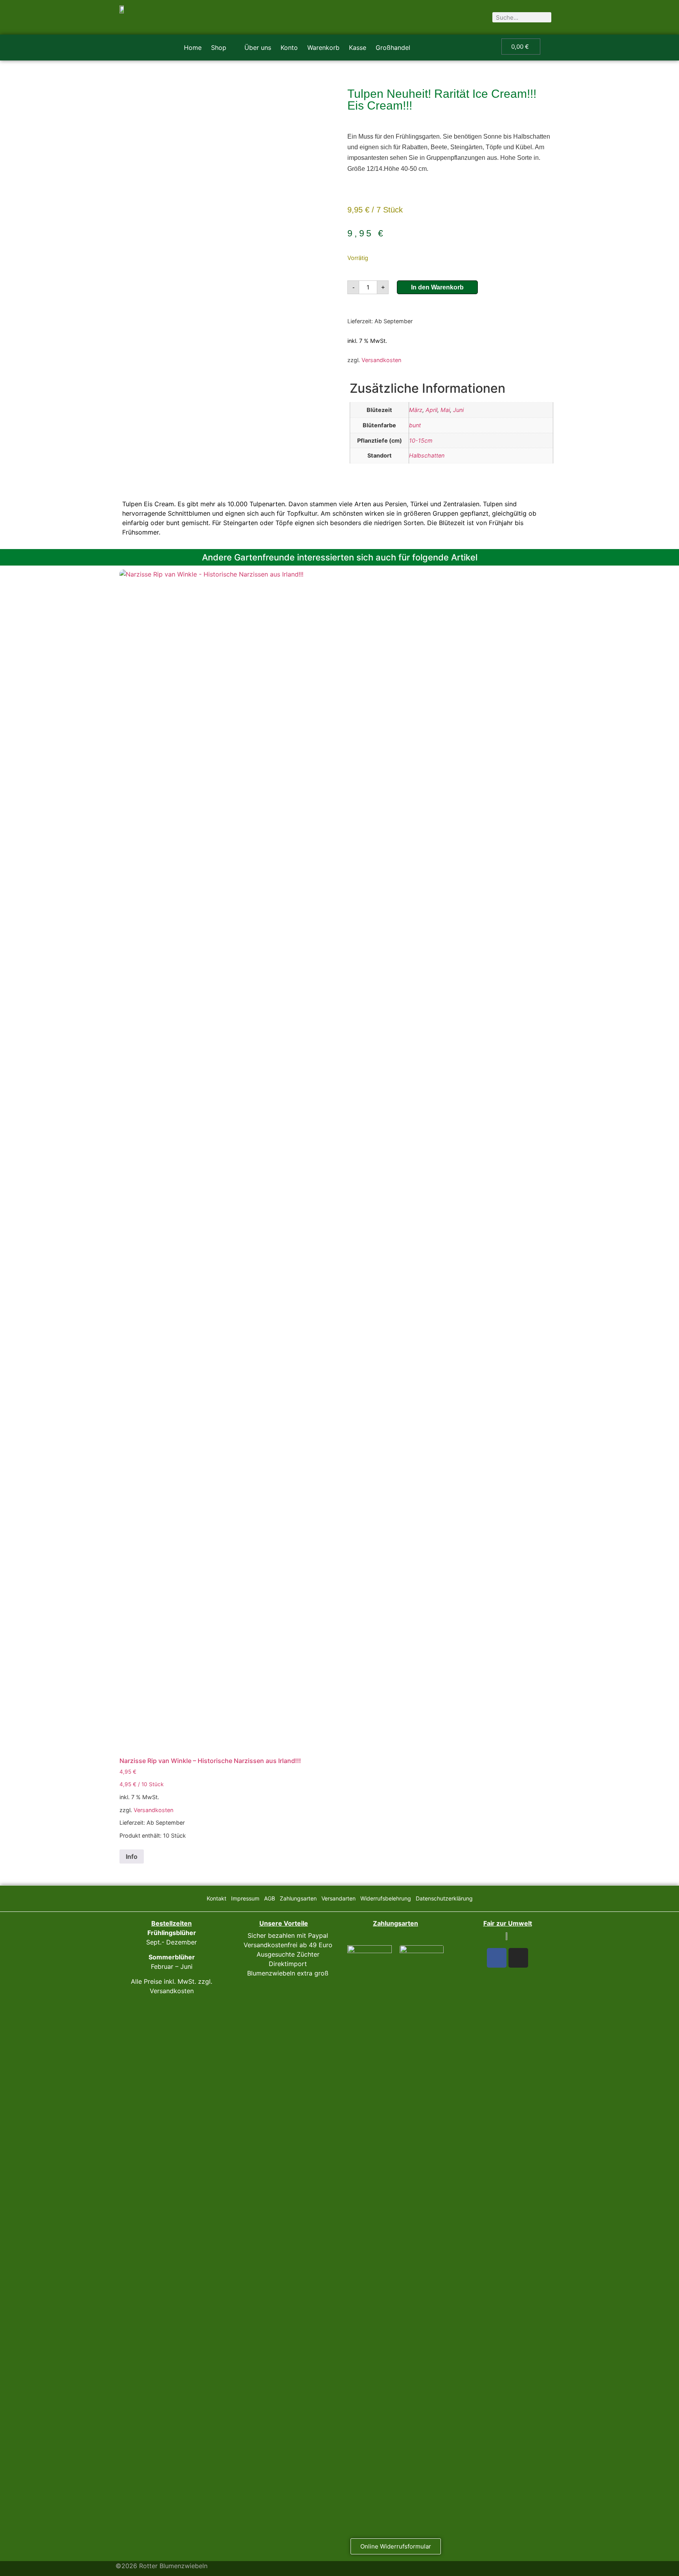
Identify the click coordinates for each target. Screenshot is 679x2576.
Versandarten (339, 1898)
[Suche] (546, 17)
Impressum (245, 1898)
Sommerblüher (172, 1957)
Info (132, 1856)
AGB (270, 1898)
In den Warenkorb (437, 287)
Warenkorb (323, 48)
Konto (289, 48)
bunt (415, 425)
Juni (458, 410)
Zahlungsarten (298, 1898)
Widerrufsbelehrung (386, 1898)
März (416, 410)
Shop (219, 48)
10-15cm (421, 440)
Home (193, 48)
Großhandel (393, 48)
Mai (445, 410)
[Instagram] (518, 1958)
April (431, 410)
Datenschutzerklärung (444, 1898)
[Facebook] (497, 1958)
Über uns (258, 48)
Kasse (358, 48)
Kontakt (217, 1898)
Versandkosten (381, 360)
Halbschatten (427, 455)
